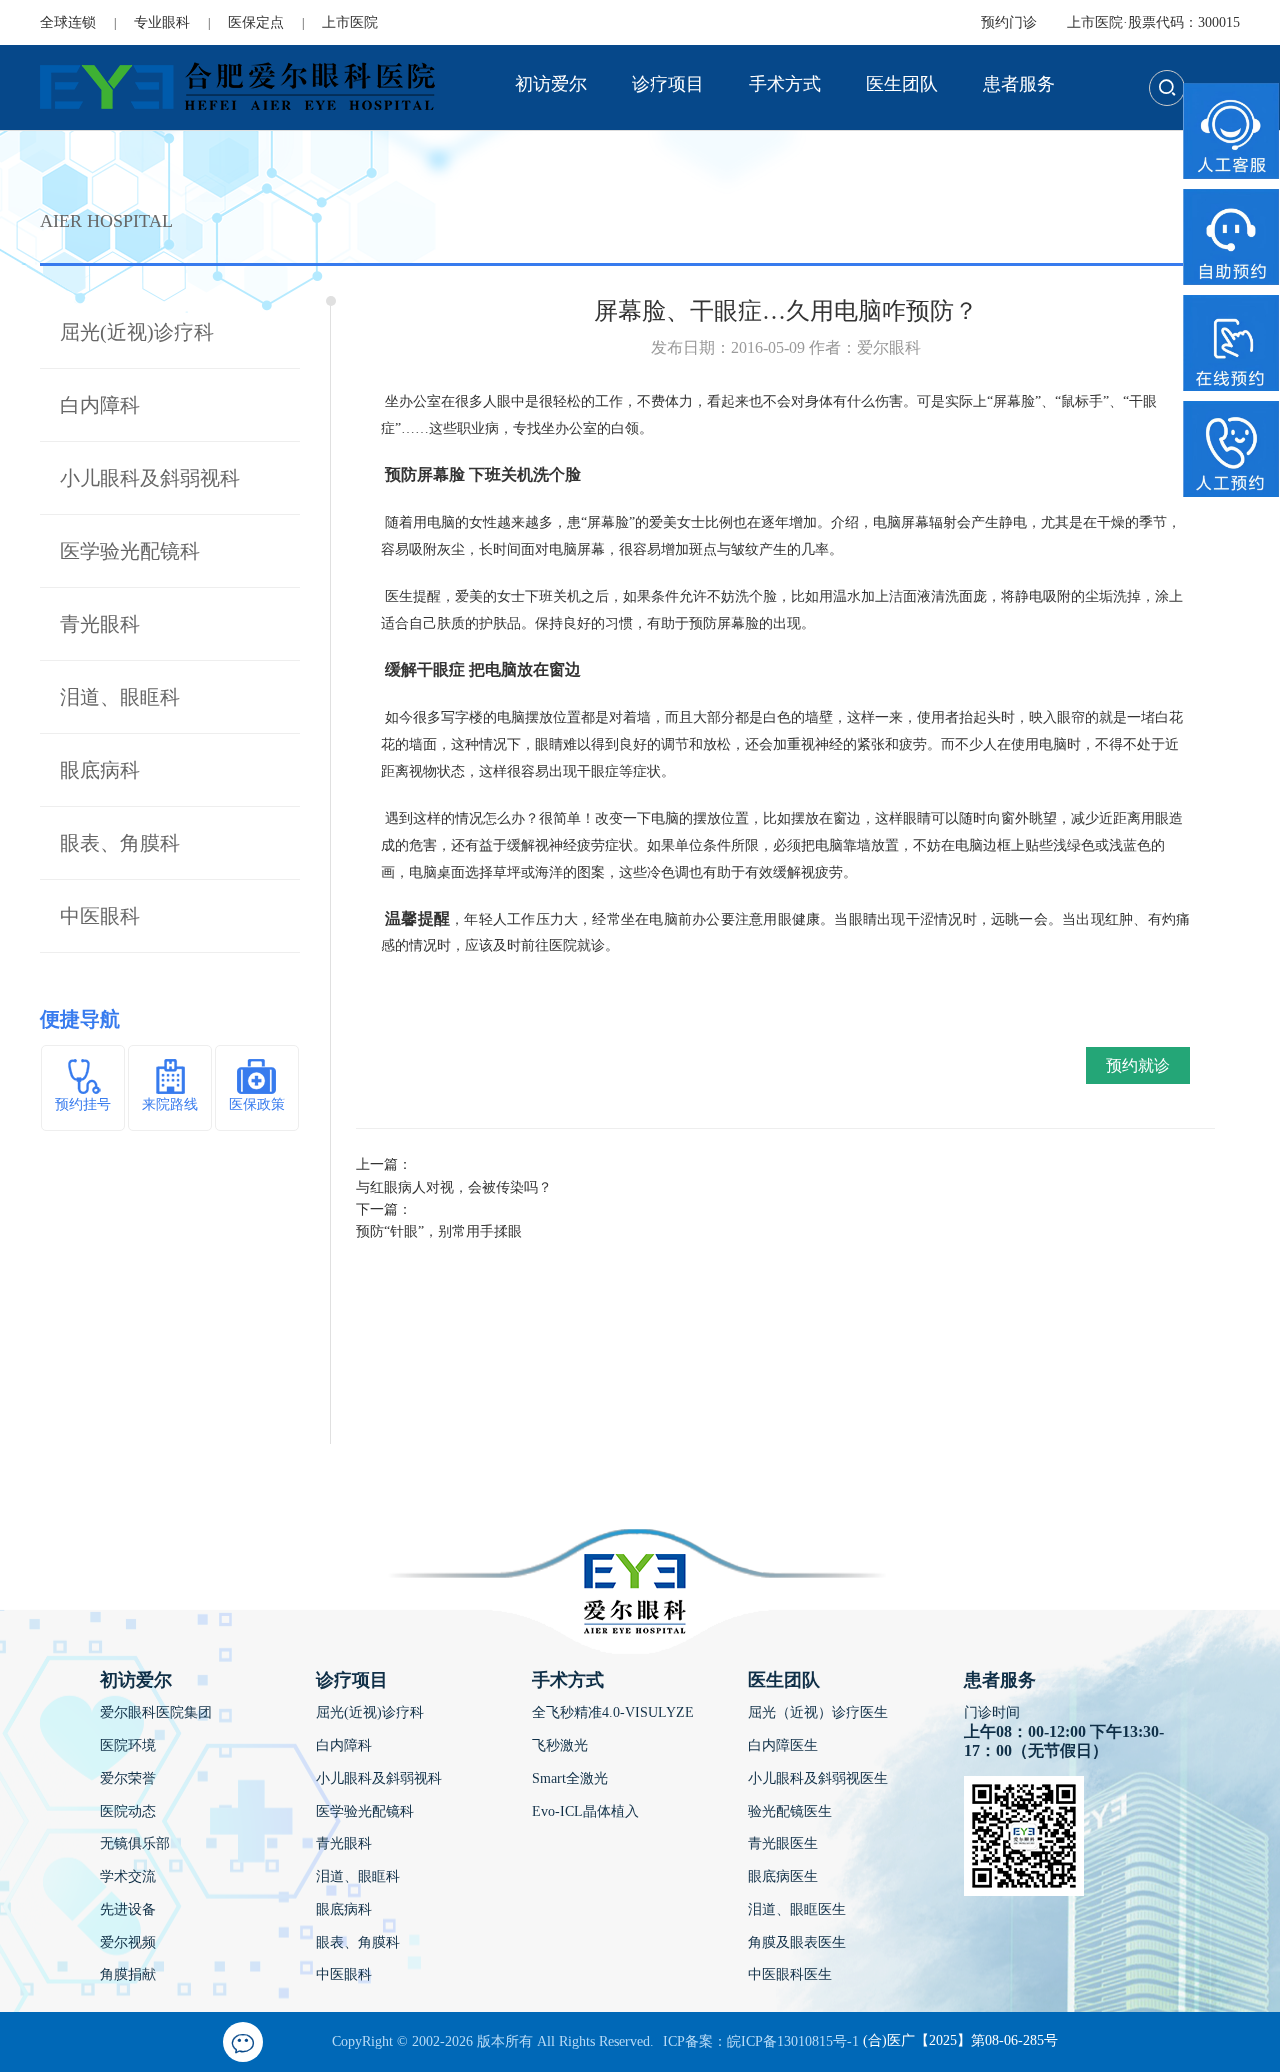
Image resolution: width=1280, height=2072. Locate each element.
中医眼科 (100, 916)
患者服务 (1019, 84)
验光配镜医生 (790, 1811)
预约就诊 (1138, 1065)
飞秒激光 (560, 1745)
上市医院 (350, 22)
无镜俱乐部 (135, 1843)
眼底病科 (100, 770)
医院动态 (128, 1811)
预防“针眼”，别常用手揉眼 (439, 1231)
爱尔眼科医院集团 (156, 1712)
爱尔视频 (128, 1942)
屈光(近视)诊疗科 (137, 332)
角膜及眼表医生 (797, 1942)
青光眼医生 (783, 1843)
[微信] (243, 2042)
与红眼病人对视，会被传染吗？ (454, 1187)
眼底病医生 (783, 1876)
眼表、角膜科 (120, 843)
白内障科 (100, 405)
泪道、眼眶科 (120, 697)
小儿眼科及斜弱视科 (150, 478)
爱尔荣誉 (128, 1778)
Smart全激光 (570, 1778)
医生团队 (902, 84)
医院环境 (128, 1745)
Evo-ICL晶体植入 (585, 1811)
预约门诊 (1009, 22)
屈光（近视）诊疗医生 (818, 1712)
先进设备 (128, 1909)
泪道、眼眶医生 (797, 1909)
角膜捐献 (128, 1974)
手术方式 (785, 84)
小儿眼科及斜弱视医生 (818, 1778)
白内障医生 (783, 1745)
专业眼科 (162, 22)
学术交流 (128, 1876)
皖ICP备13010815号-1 (793, 2041)
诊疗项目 (668, 84)
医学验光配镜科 (130, 551)
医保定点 (256, 22)
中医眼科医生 (790, 1974)
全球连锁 (68, 22)
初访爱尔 (551, 84)
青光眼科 (100, 624)
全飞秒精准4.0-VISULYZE (613, 1712)
